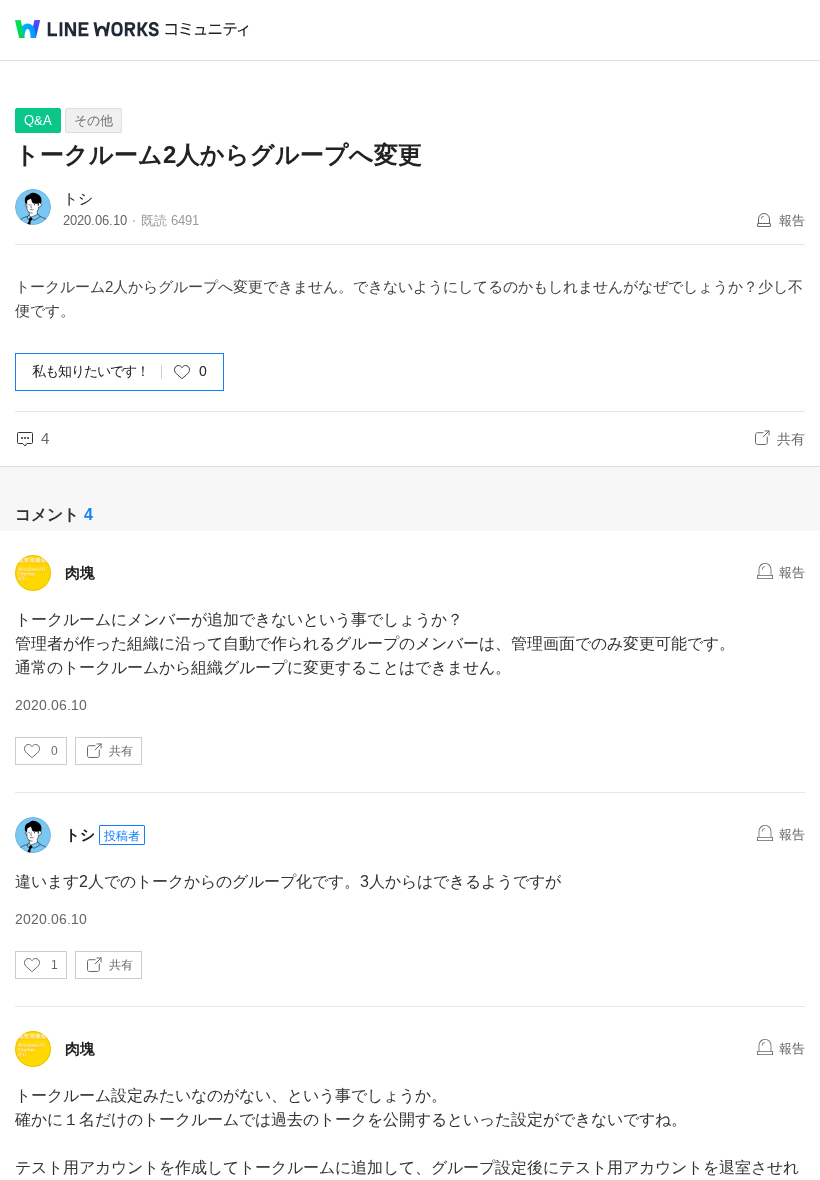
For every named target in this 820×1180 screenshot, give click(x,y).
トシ (78, 198)
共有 (791, 439)
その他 (93, 120)
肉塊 (80, 572)
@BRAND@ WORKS (87, 29)
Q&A (38, 120)
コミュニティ (207, 29)
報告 (792, 220)
